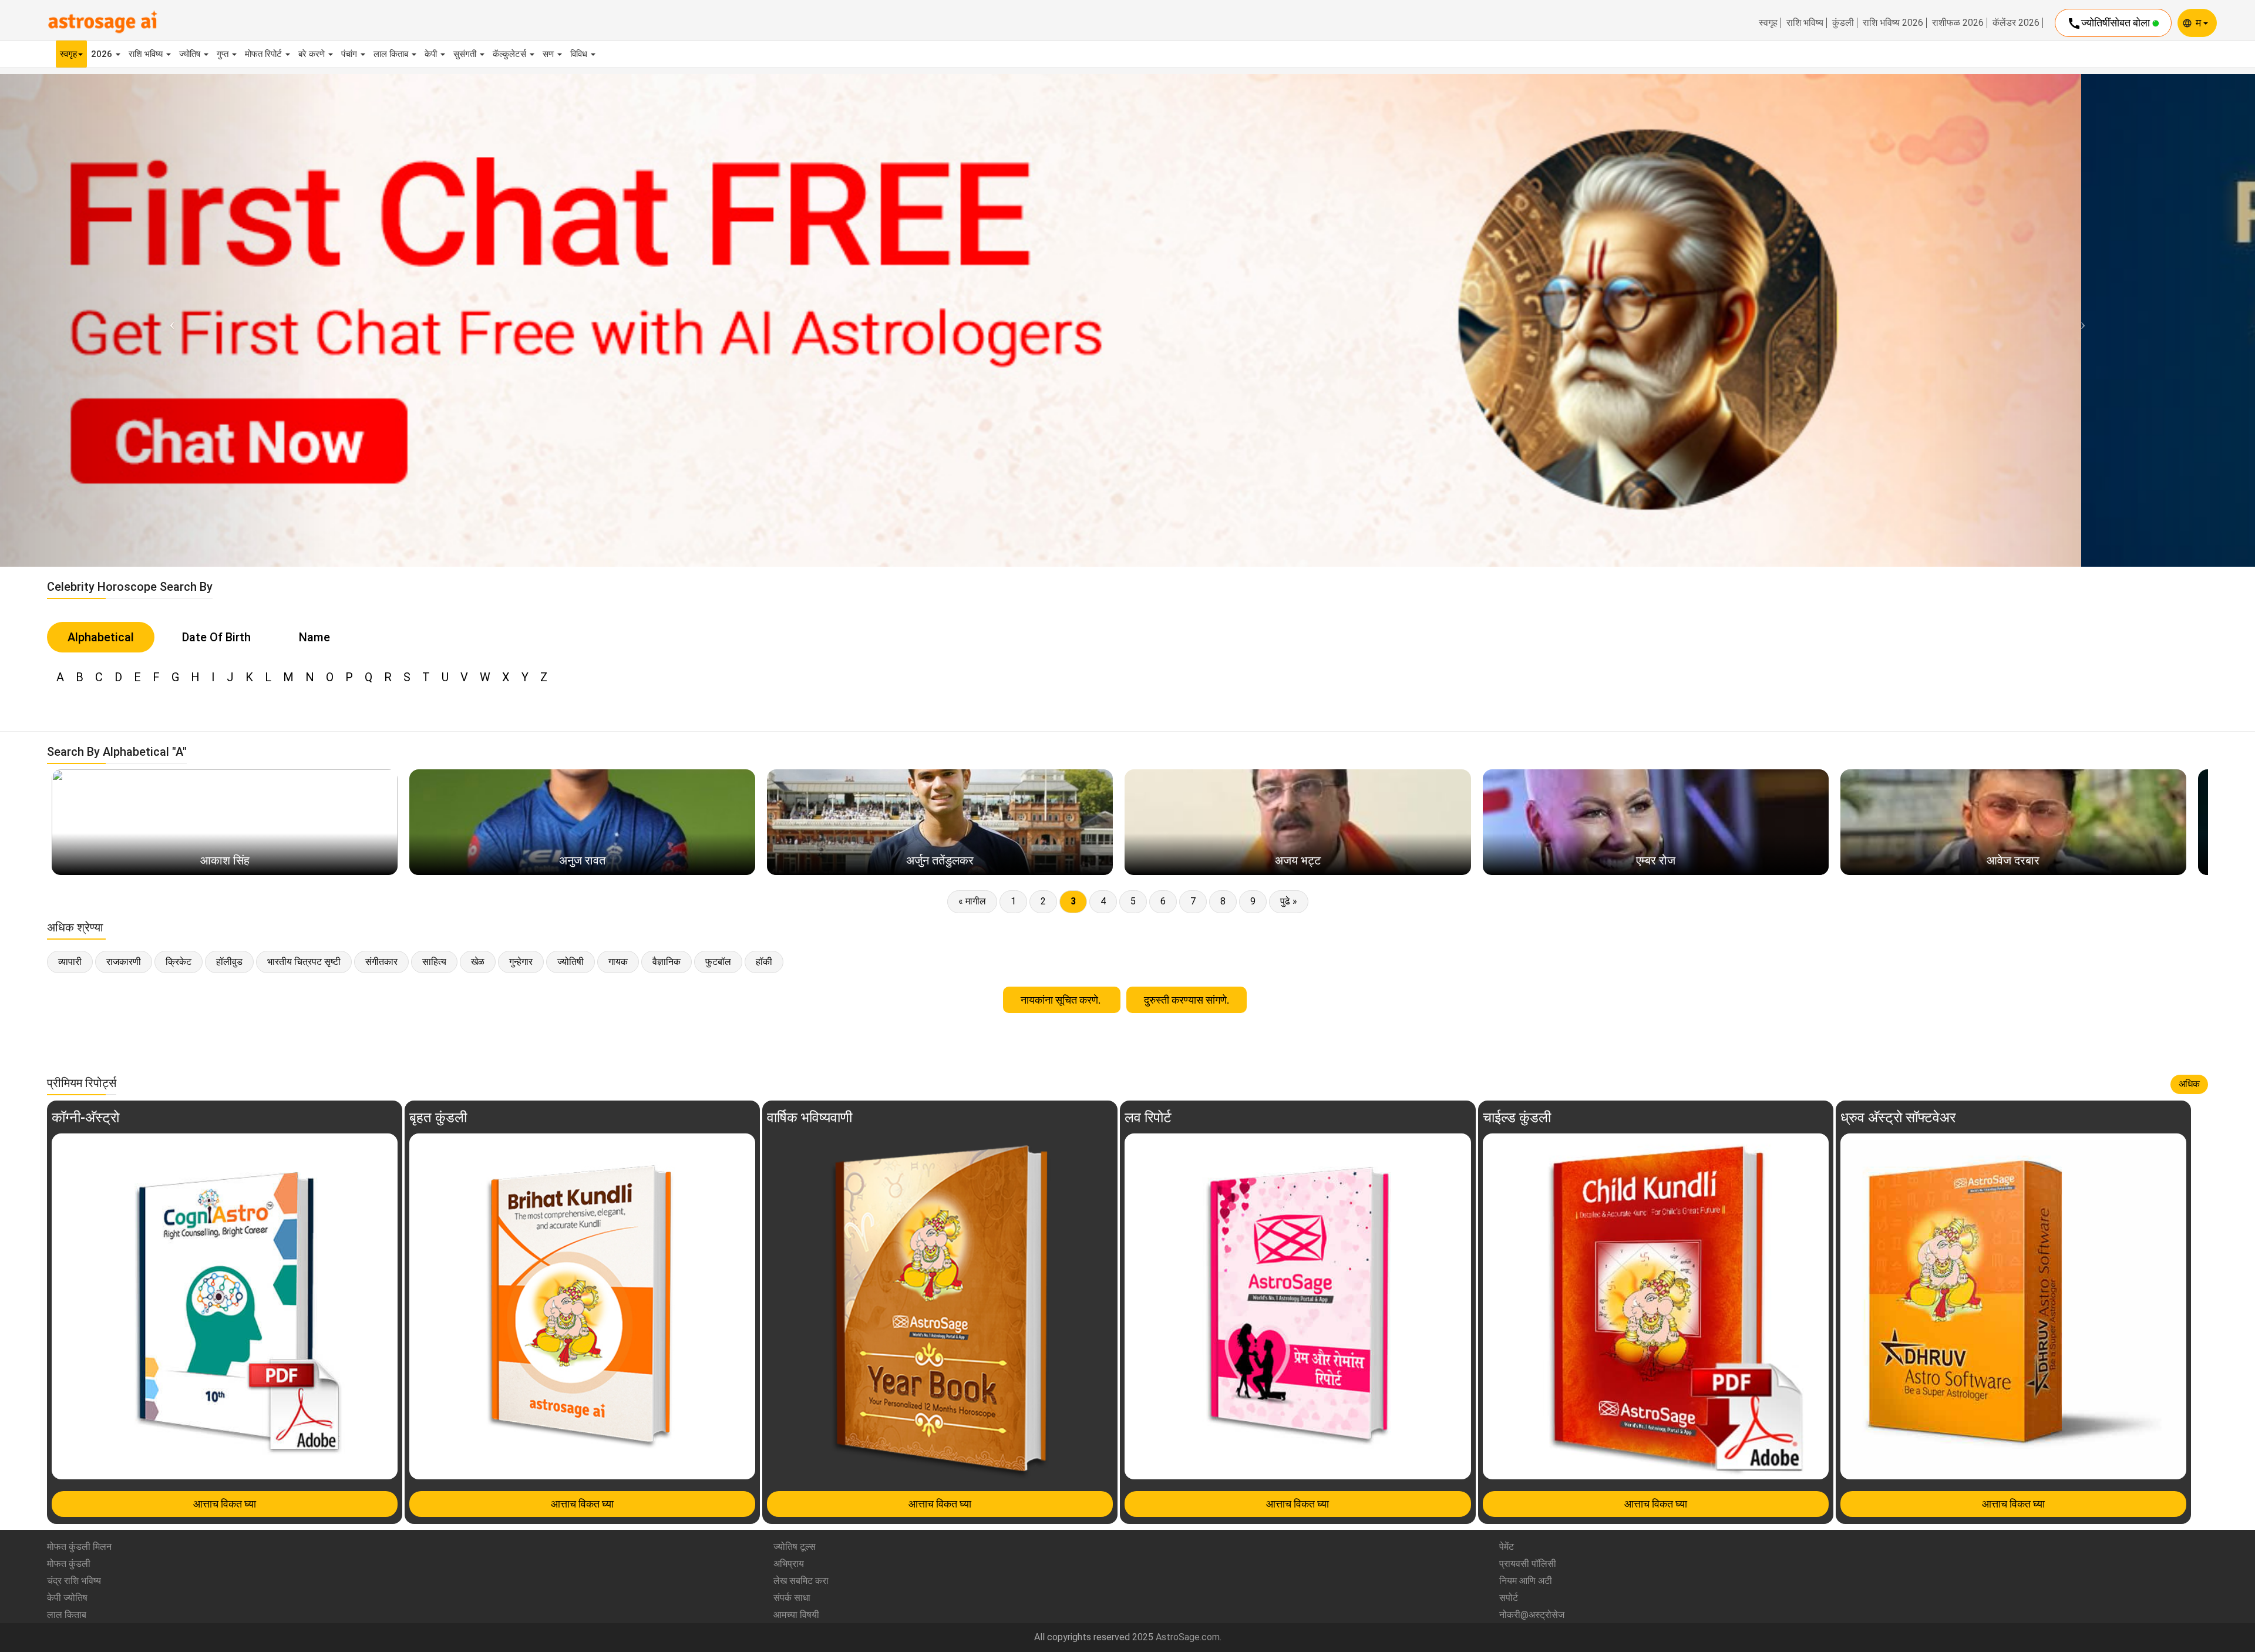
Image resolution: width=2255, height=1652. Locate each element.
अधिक (2189, 1084)
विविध (580, 54)
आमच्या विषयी (796, 1615)
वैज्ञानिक (667, 962)
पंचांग (350, 54)
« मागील (972, 901)
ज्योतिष (191, 54)
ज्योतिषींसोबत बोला (2110, 23)
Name (314, 637)
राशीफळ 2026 (1958, 23)
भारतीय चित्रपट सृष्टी (304, 962)
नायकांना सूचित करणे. (1062, 1000)
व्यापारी (70, 962)
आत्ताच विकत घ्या (225, 1504)
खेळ (478, 962)
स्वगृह (1768, 23)
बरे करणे (313, 54)
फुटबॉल (718, 962)
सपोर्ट (1509, 1598)
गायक (618, 962)
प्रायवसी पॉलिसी (1528, 1564)
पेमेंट (1507, 1547)
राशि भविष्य (1805, 23)
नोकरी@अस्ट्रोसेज (1532, 1615)
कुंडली (1843, 23)
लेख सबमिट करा (801, 1581)
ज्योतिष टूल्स (795, 1547)
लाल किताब (392, 54)
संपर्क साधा (792, 1598)
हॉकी (764, 962)
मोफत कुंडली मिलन (79, 1547)
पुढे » (1289, 901)
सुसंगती (466, 54)
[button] (169, 320)
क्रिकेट (179, 962)
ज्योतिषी (571, 962)
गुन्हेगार (521, 962)
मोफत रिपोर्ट (265, 54)
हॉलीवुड (229, 962)
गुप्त (224, 54)
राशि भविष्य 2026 (1893, 23)
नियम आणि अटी (1526, 1581)
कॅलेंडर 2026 (2016, 23)
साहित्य (434, 962)
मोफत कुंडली (69, 1564)
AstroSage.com (1188, 1637)
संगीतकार (381, 962)
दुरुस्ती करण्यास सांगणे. (1187, 1000)
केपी (432, 54)
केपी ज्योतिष (67, 1598)
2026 (103, 54)
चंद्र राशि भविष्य (74, 1581)
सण (549, 54)
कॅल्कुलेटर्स (511, 54)
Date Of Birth (216, 637)
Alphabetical (101, 637)
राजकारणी (124, 962)
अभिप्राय (789, 1564)
